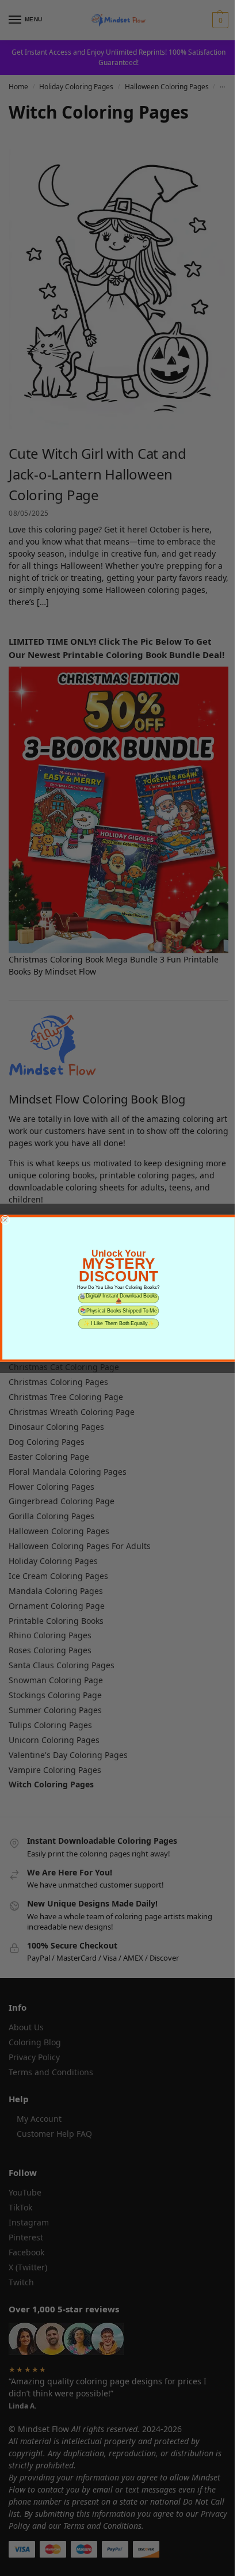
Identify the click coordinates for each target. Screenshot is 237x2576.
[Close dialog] (5, 1219)
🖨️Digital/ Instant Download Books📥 (118, 1298)
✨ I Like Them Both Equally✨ (119, 1323)
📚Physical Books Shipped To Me (118, 1310)
